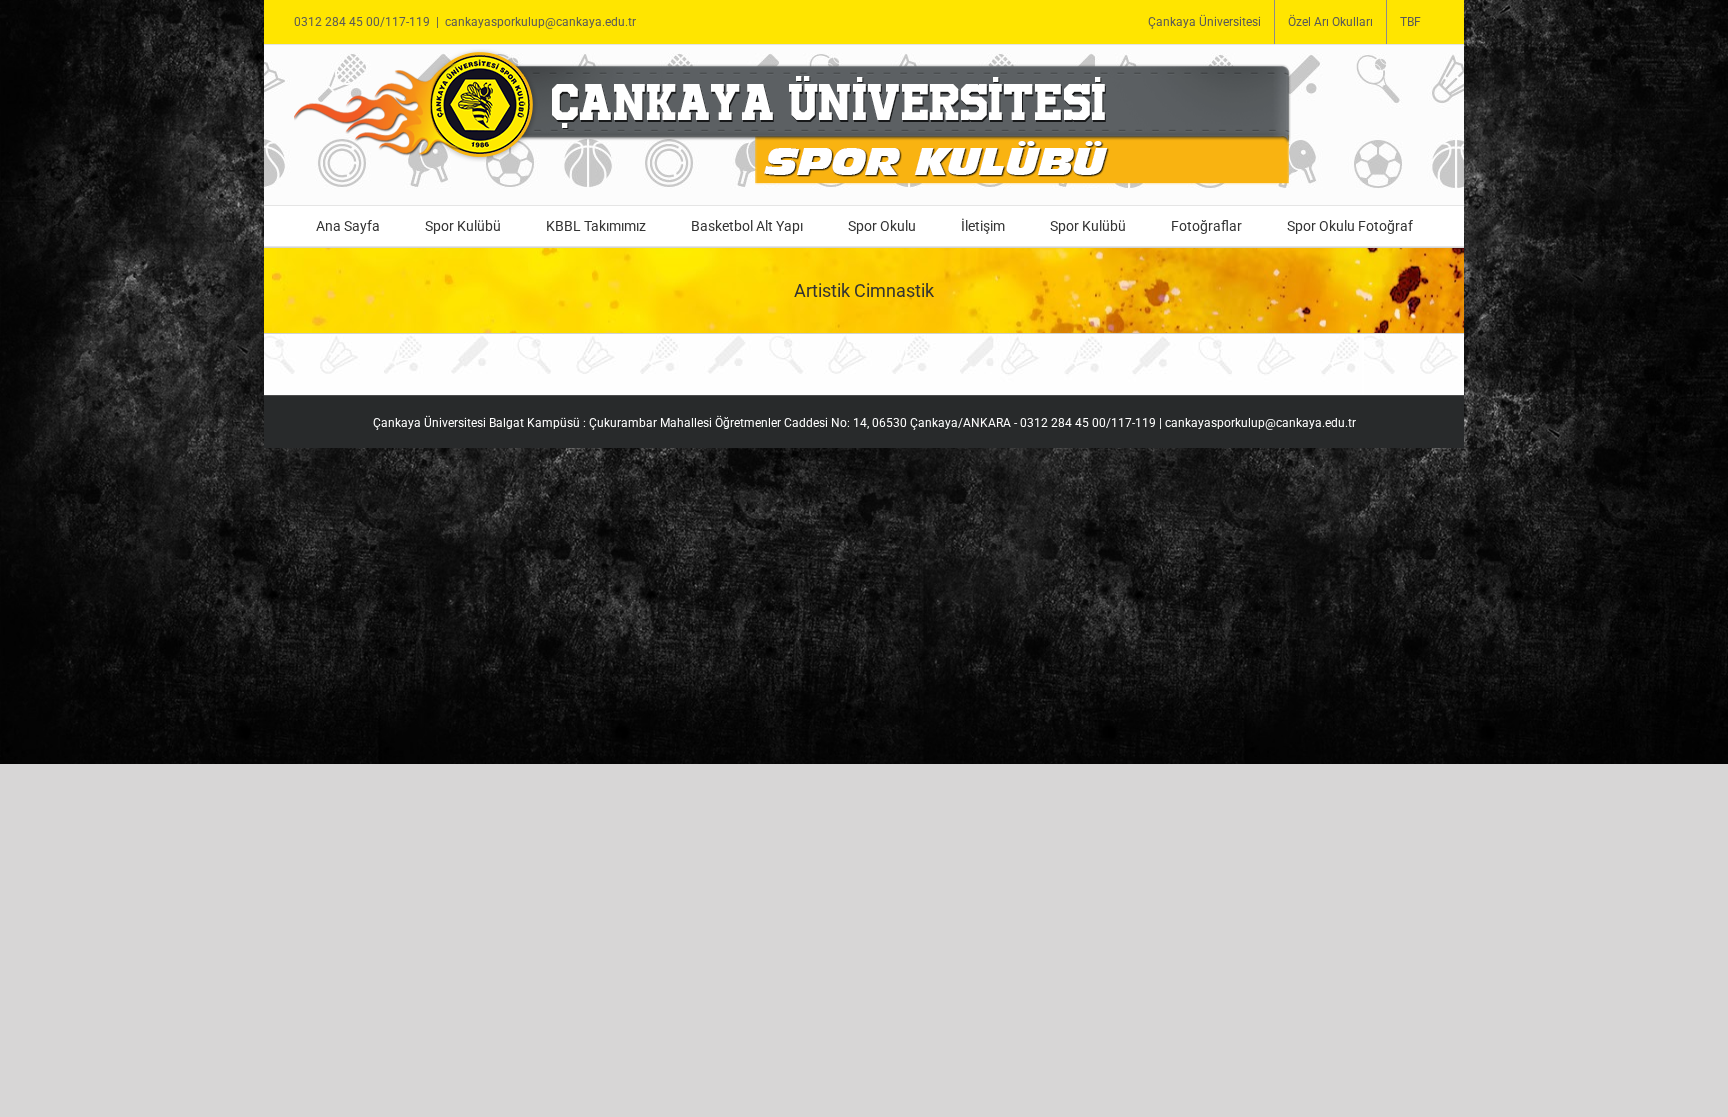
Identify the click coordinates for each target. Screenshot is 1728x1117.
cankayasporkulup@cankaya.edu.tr (540, 22)
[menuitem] (1204, 22)
